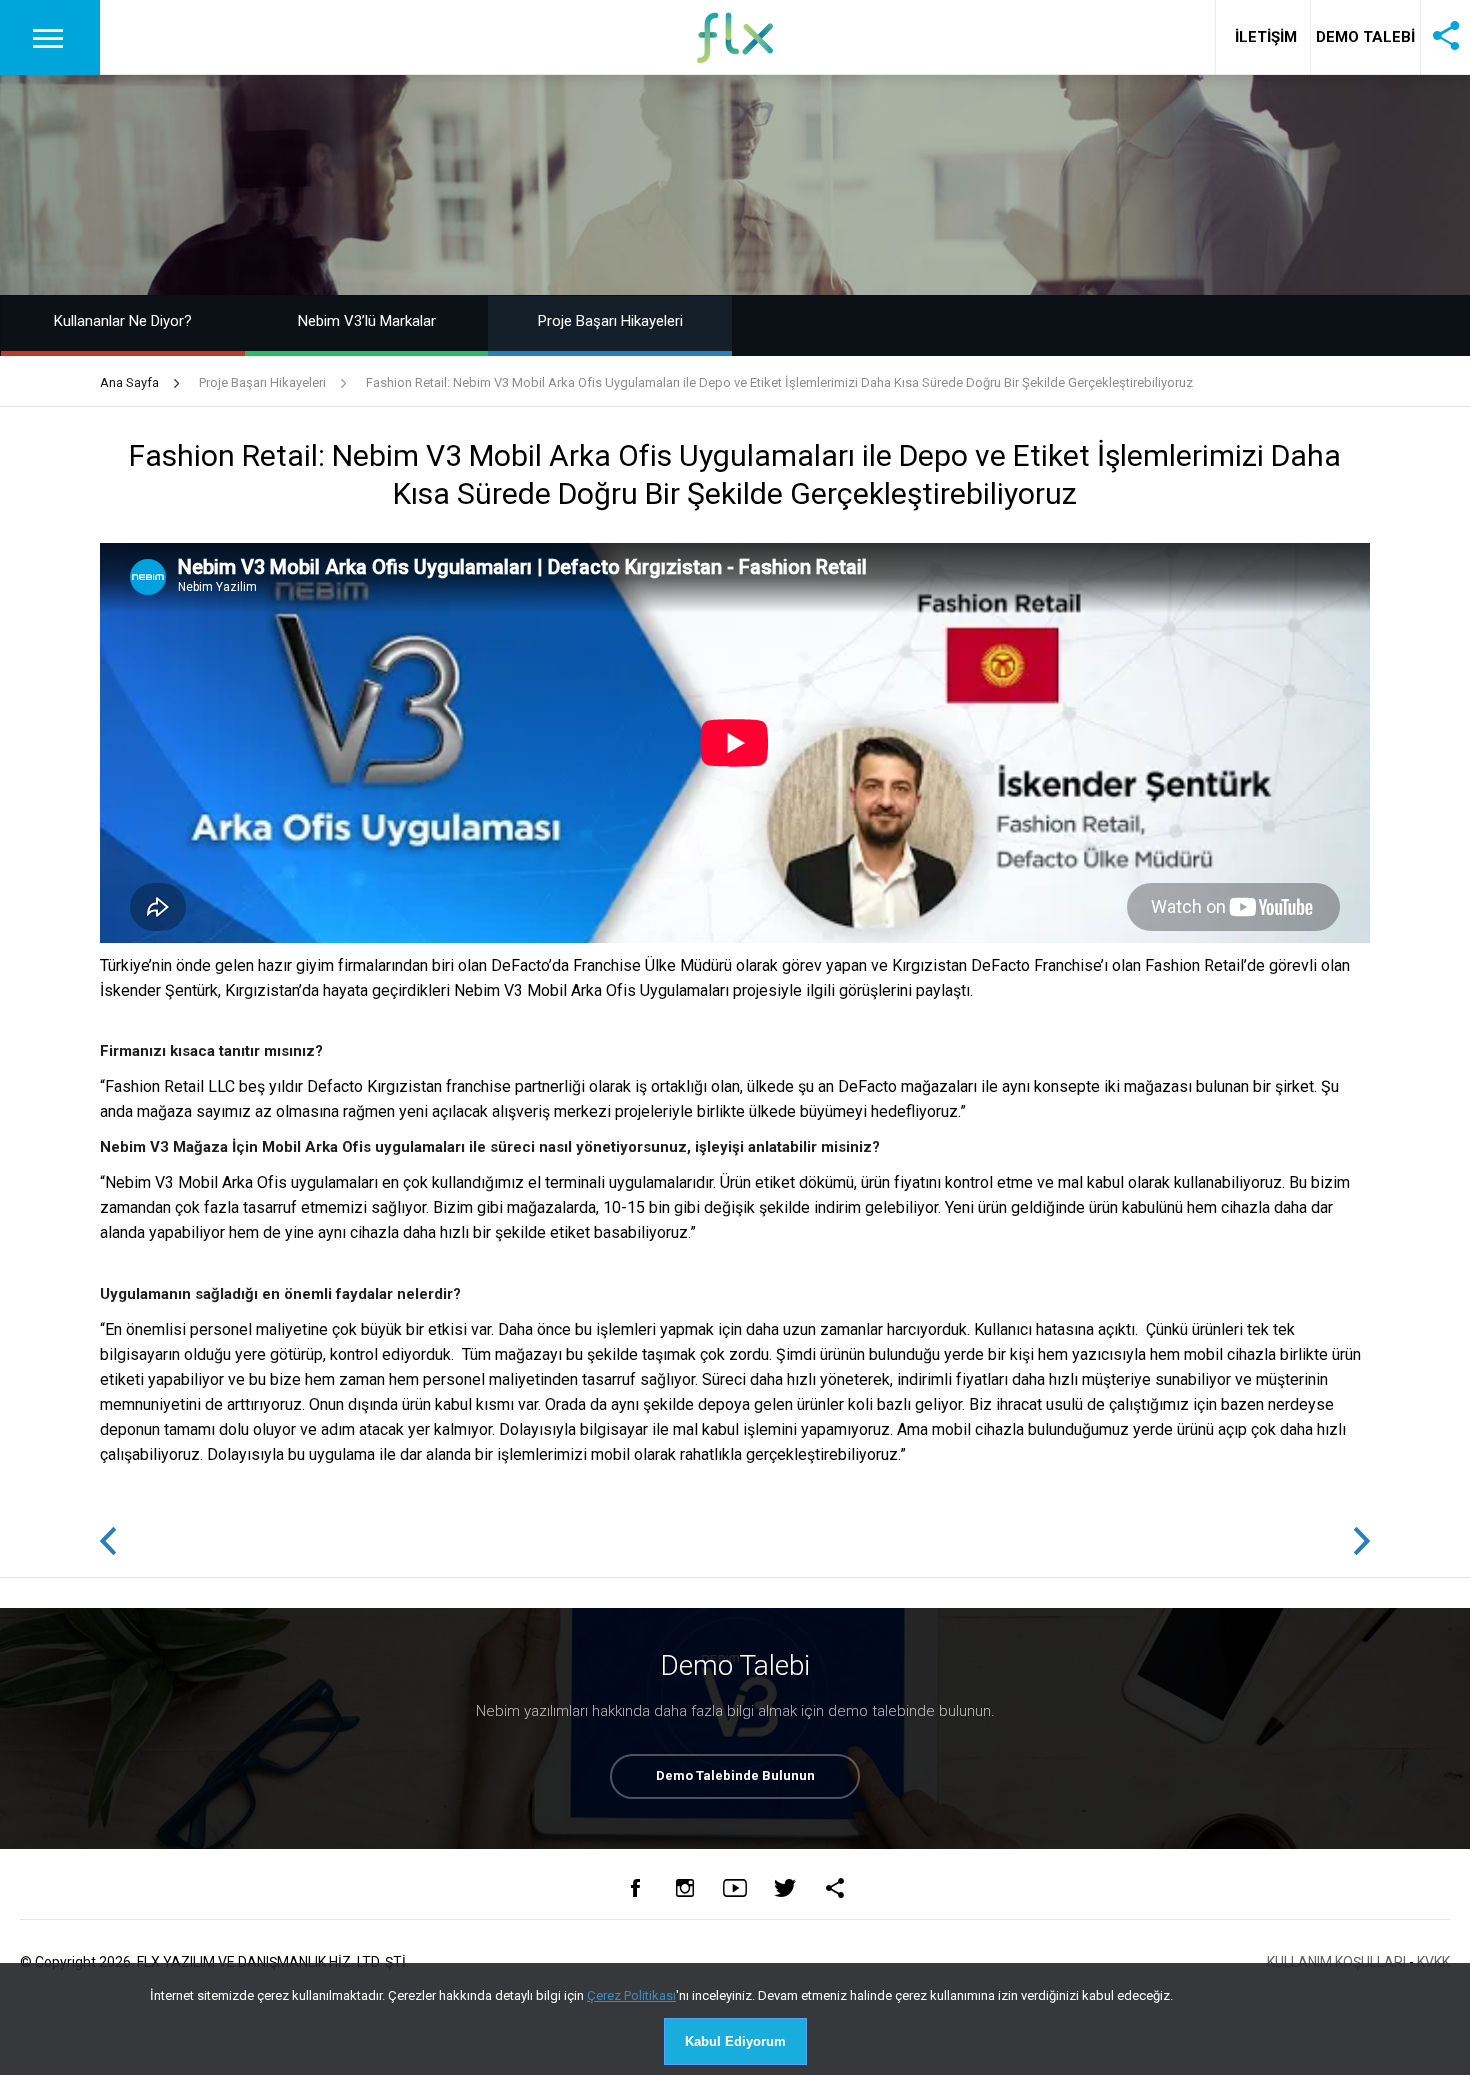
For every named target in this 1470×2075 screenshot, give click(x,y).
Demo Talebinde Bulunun (735, 1775)
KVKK (1433, 1962)
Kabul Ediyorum (735, 2041)
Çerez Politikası (631, 1995)
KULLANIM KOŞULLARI (1336, 1962)
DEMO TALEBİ (1365, 37)
